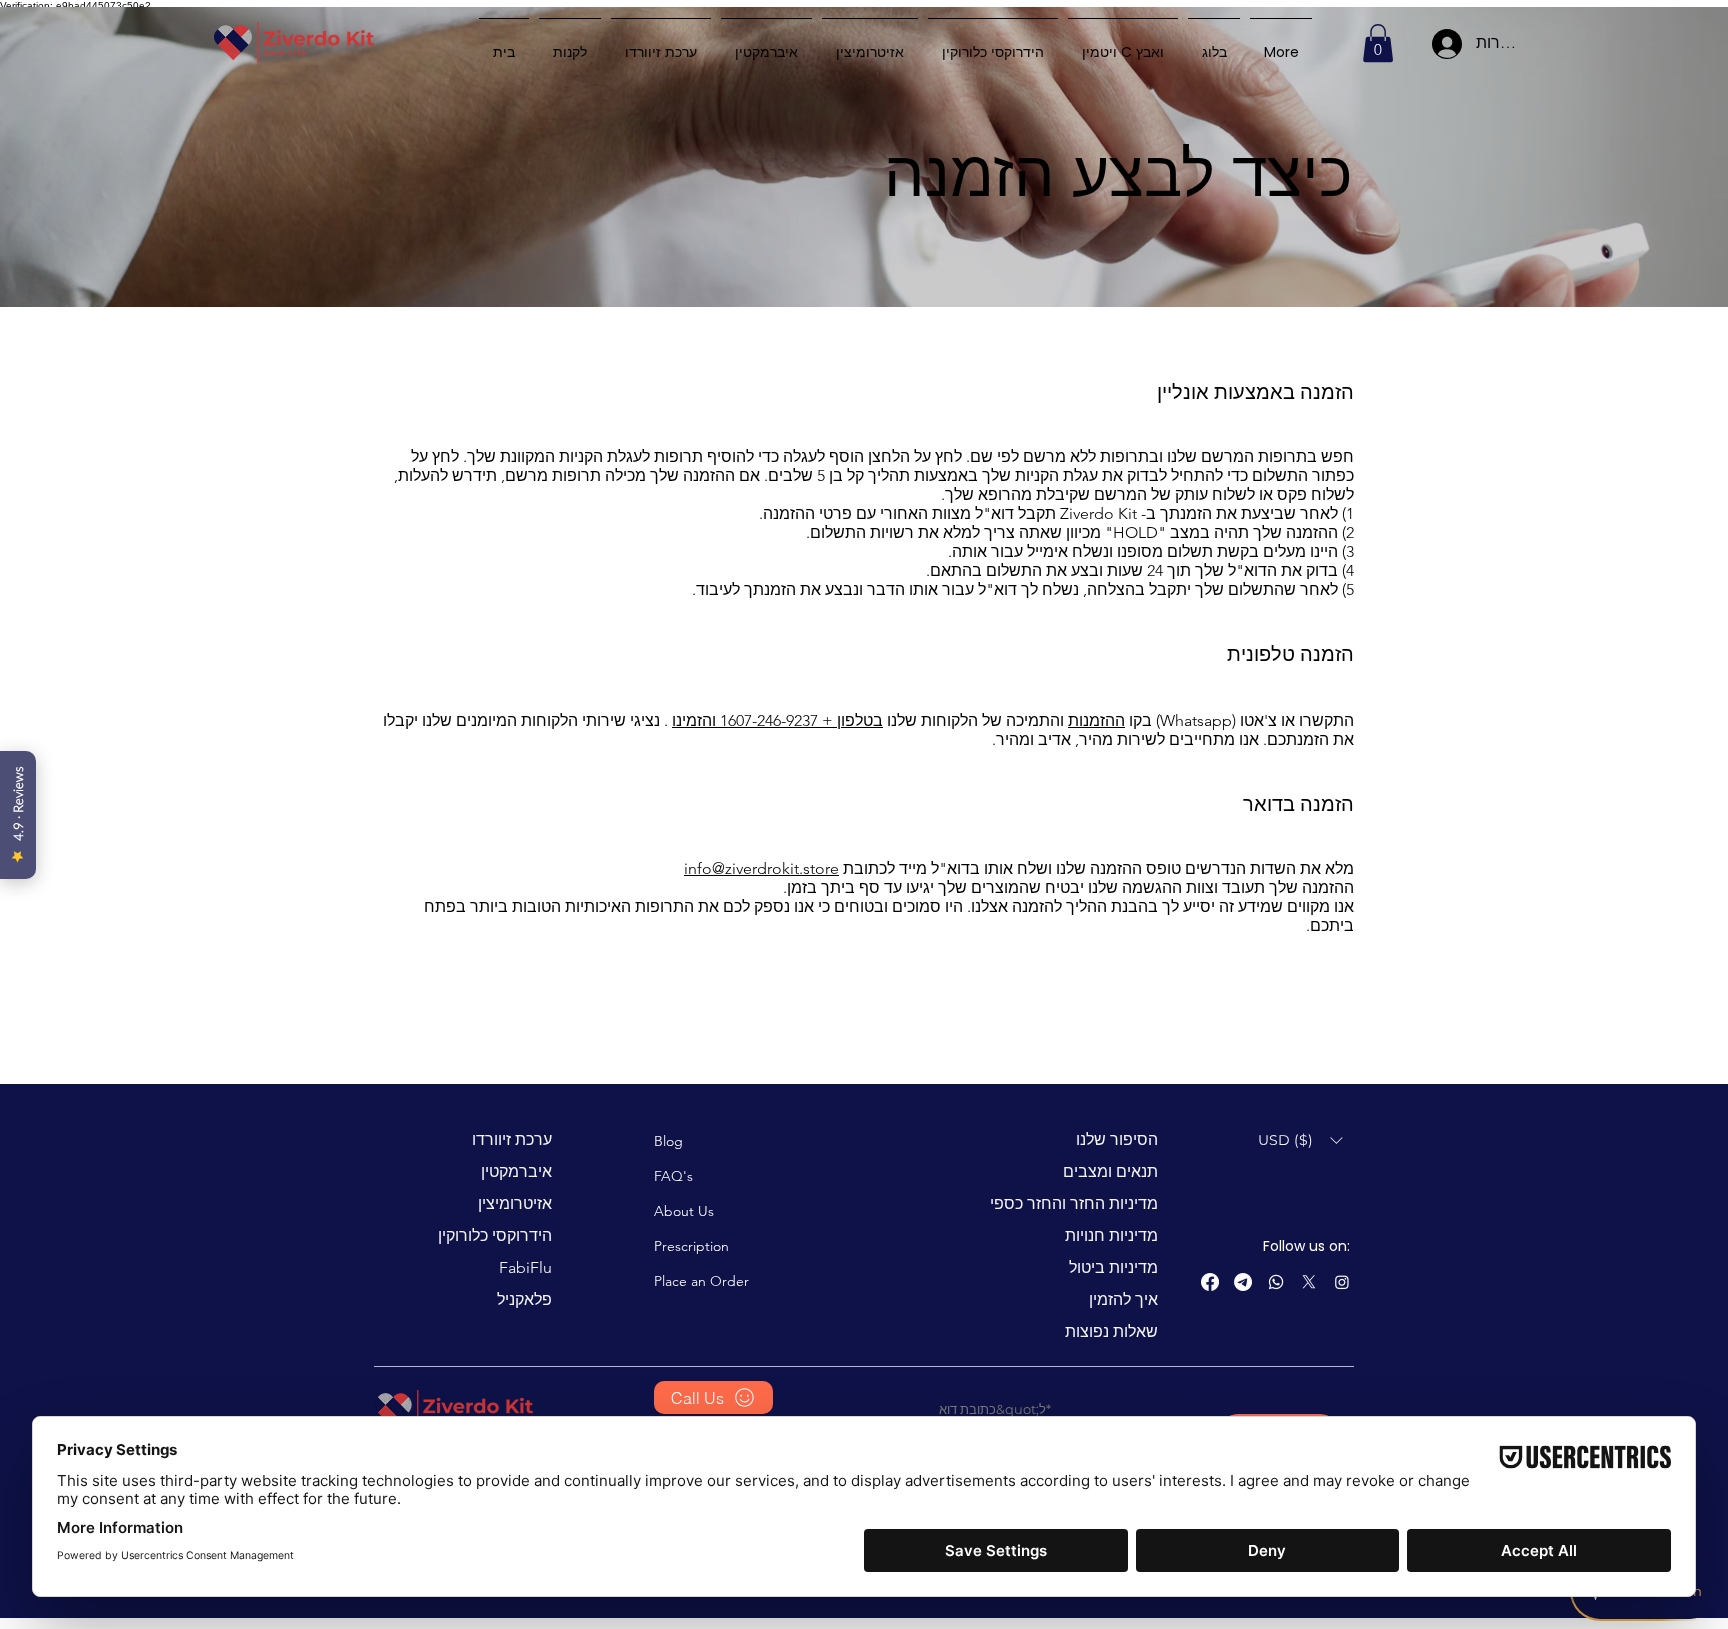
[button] (1378, 43)
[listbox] (1300, 1140)
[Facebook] (1210, 1282)
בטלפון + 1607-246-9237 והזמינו (777, 720)
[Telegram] (1243, 1282)
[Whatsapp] (1276, 1282)
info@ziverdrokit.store (761, 868)
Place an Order (701, 1281)
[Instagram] (1342, 1282)
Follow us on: (1306, 1246)
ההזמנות (1096, 720)
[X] (1309, 1282)
